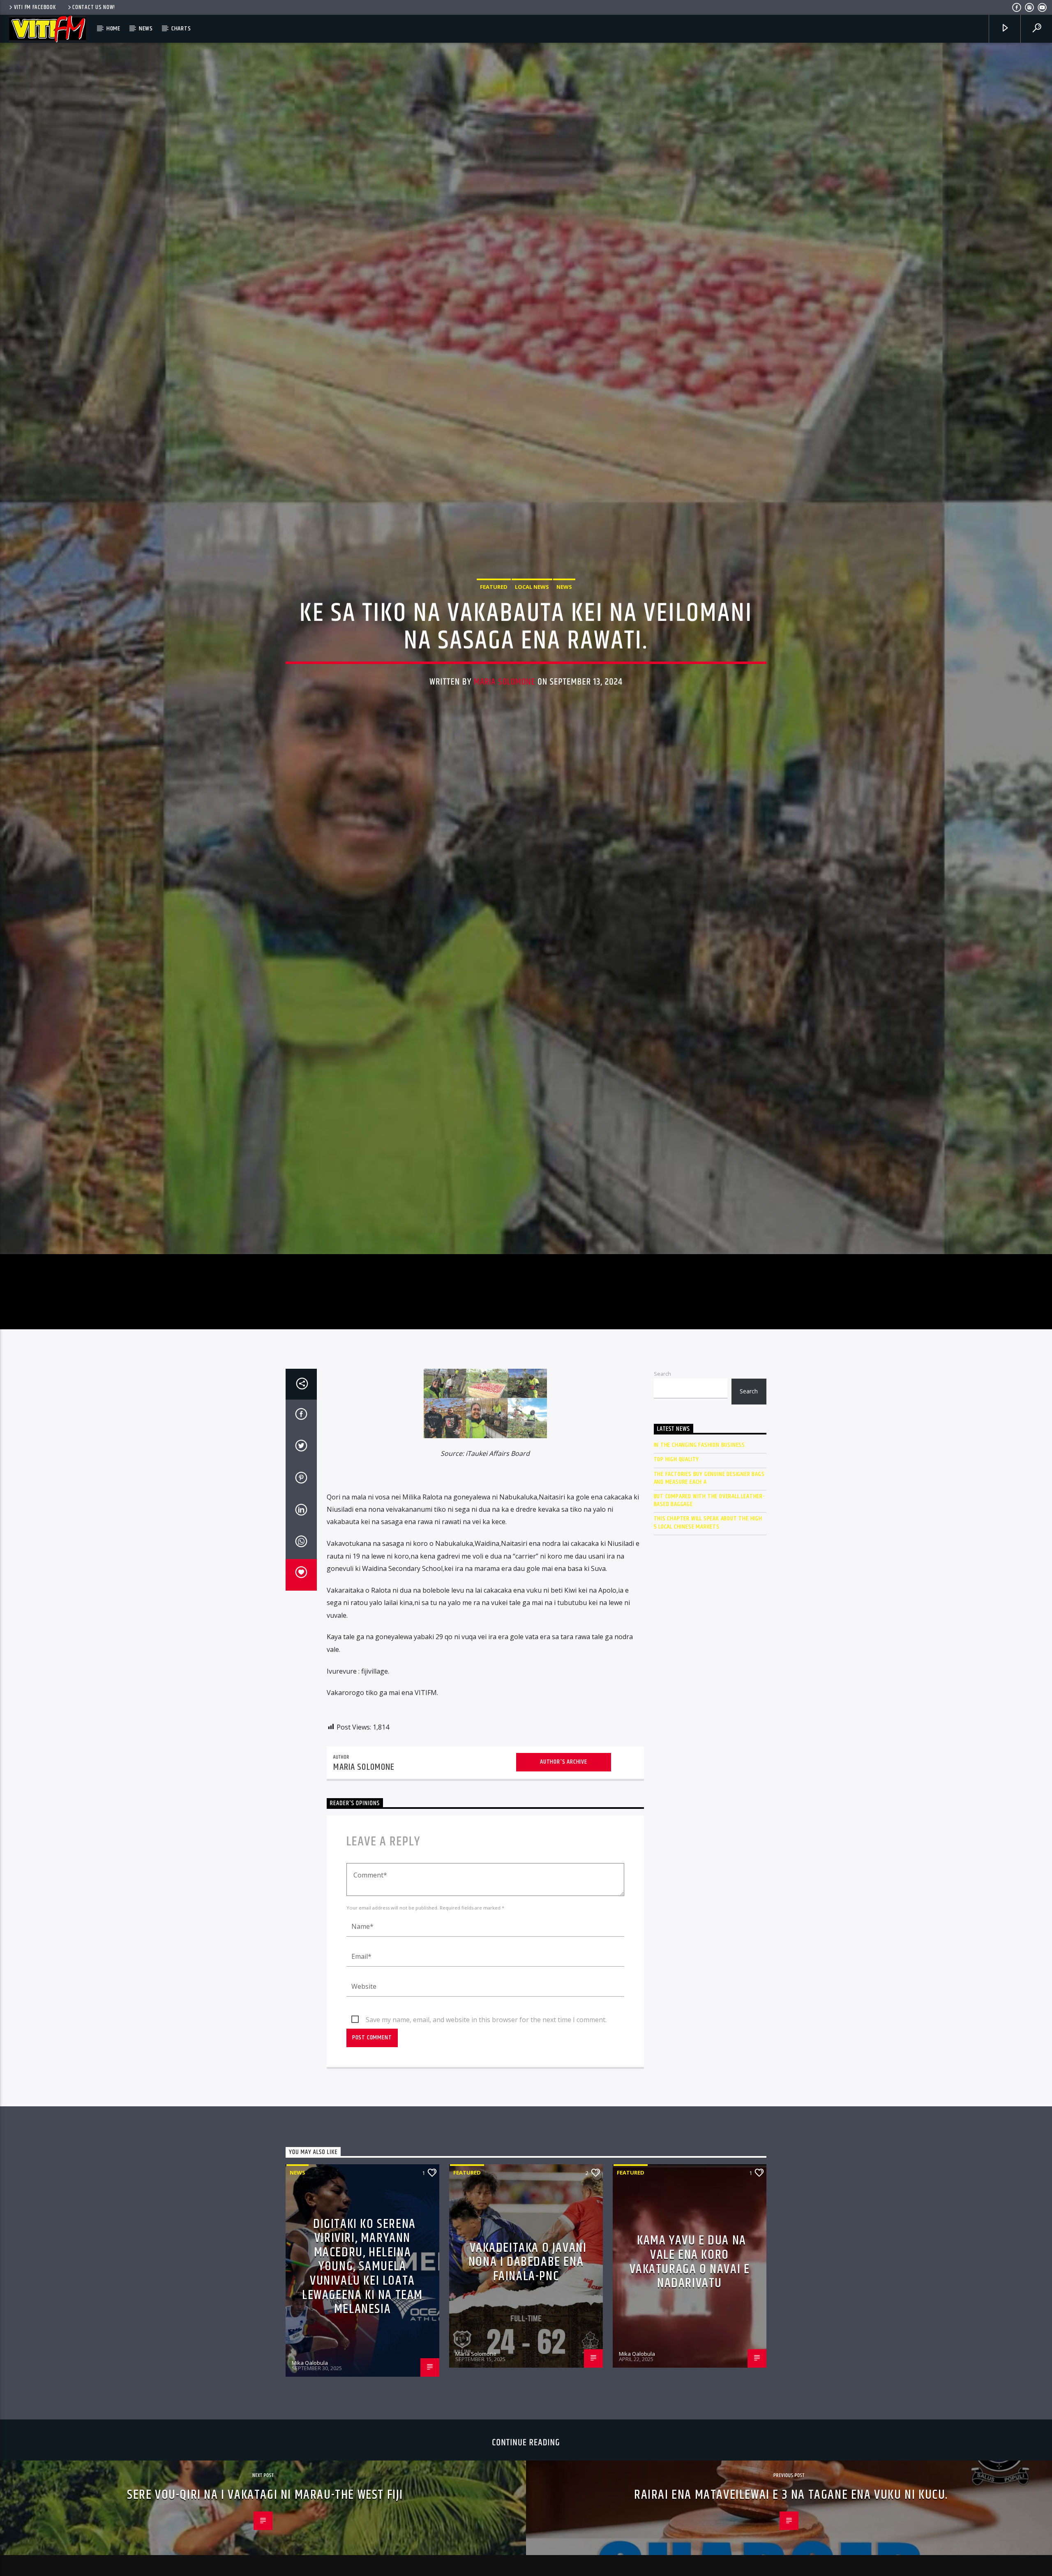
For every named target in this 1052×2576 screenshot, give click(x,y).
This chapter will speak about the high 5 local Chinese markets (708, 1670)
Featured (494, 655)
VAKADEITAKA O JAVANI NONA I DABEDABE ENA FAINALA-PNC (528, 2409)
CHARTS (181, 29)
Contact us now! (94, 7)
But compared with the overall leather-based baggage (709, 1647)
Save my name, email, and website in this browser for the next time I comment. (486, 2166)
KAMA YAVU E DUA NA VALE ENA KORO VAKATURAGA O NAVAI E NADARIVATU (690, 2409)
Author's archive (564, 1909)
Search (662, 1520)
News (146, 29)
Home (113, 29)
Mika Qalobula (310, 2509)
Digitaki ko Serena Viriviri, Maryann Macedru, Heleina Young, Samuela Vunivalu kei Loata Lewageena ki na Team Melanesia (362, 2413)
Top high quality (677, 1606)
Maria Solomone (505, 750)
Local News (532, 655)
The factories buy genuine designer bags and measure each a (709, 1625)
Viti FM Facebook (35, 7)
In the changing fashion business (700, 1592)
